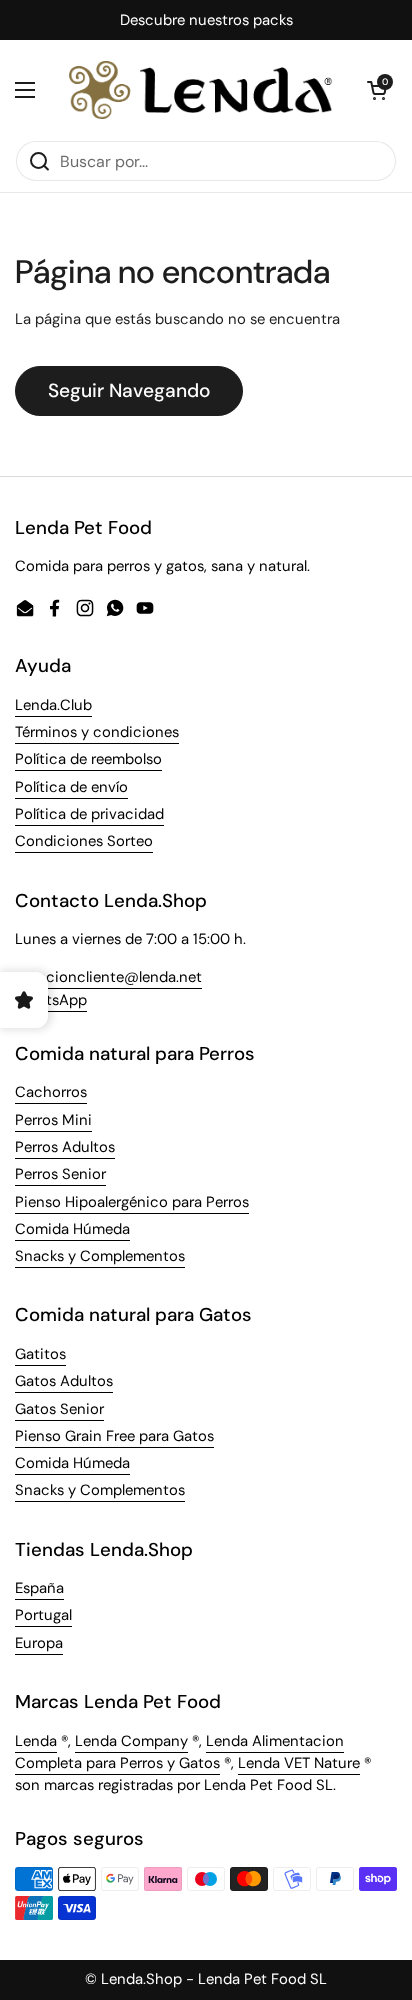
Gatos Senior (59, 1409)
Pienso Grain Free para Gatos (114, 1436)
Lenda (36, 1741)
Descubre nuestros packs (206, 20)
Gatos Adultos (64, 1381)
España (39, 1588)
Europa (39, 1643)
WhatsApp (51, 1000)
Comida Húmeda (72, 1229)
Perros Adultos (65, 1147)
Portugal (43, 1615)
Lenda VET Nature (299, 1763)
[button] (377, 90)
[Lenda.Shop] (201, 90)
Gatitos (40, 1354)
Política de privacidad (89, 814)
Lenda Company (131, 1741)
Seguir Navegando (129, 390)
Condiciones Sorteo (84, 841)
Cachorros (51, 1092)
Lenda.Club (53, 705)
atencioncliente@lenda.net (108, 977)
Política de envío (71, 787)
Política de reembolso (88, 759)
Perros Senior (60, 1174)
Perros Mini (53, 1120)
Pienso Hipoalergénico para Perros (132, 1202)
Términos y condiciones (97, 732)
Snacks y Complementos (100, 1256)
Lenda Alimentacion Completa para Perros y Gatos (179, 1752)
